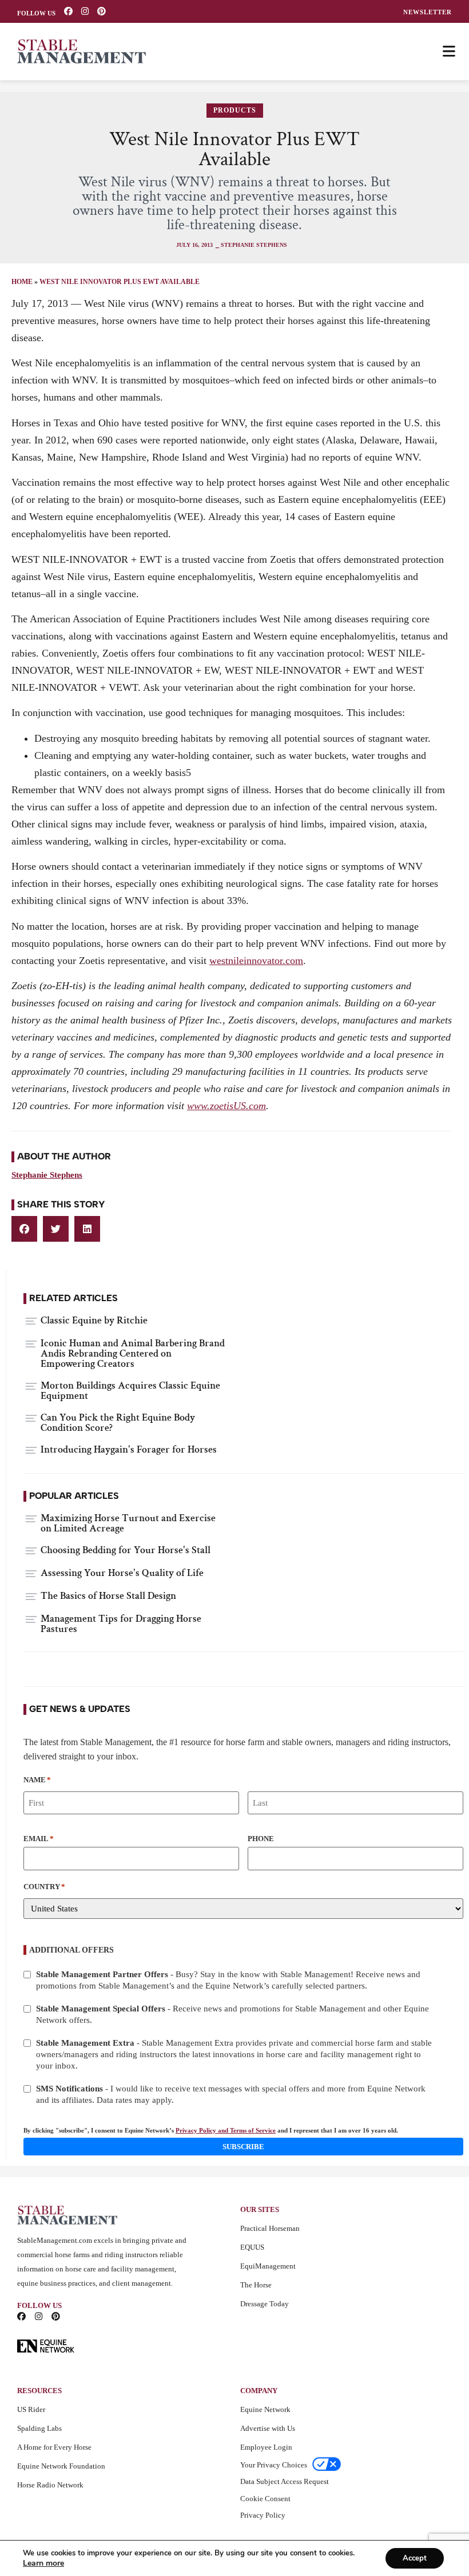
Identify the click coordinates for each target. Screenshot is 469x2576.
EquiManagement (268, 2266)
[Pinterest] (102, 11)
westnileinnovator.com (256, 961)
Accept (415, 2558)
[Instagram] (85, 11)
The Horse (256, 2285)
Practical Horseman (270, 2228)
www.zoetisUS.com (226, 1106)
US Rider (31, 2409)
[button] (24, 1229)
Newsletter (428, 12)
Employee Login (266, 2447)
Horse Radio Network (50, 2485)
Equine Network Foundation (61, 2466)
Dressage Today (265, 2304)
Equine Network (265, 2409)
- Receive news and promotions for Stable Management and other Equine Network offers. (232, 2014)
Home (22, 282)
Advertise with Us (268, 2428)
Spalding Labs (39, 2428)
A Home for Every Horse (54, 2447)
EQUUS (252, 2247)
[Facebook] (68, 11)
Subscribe (243, 2147)
